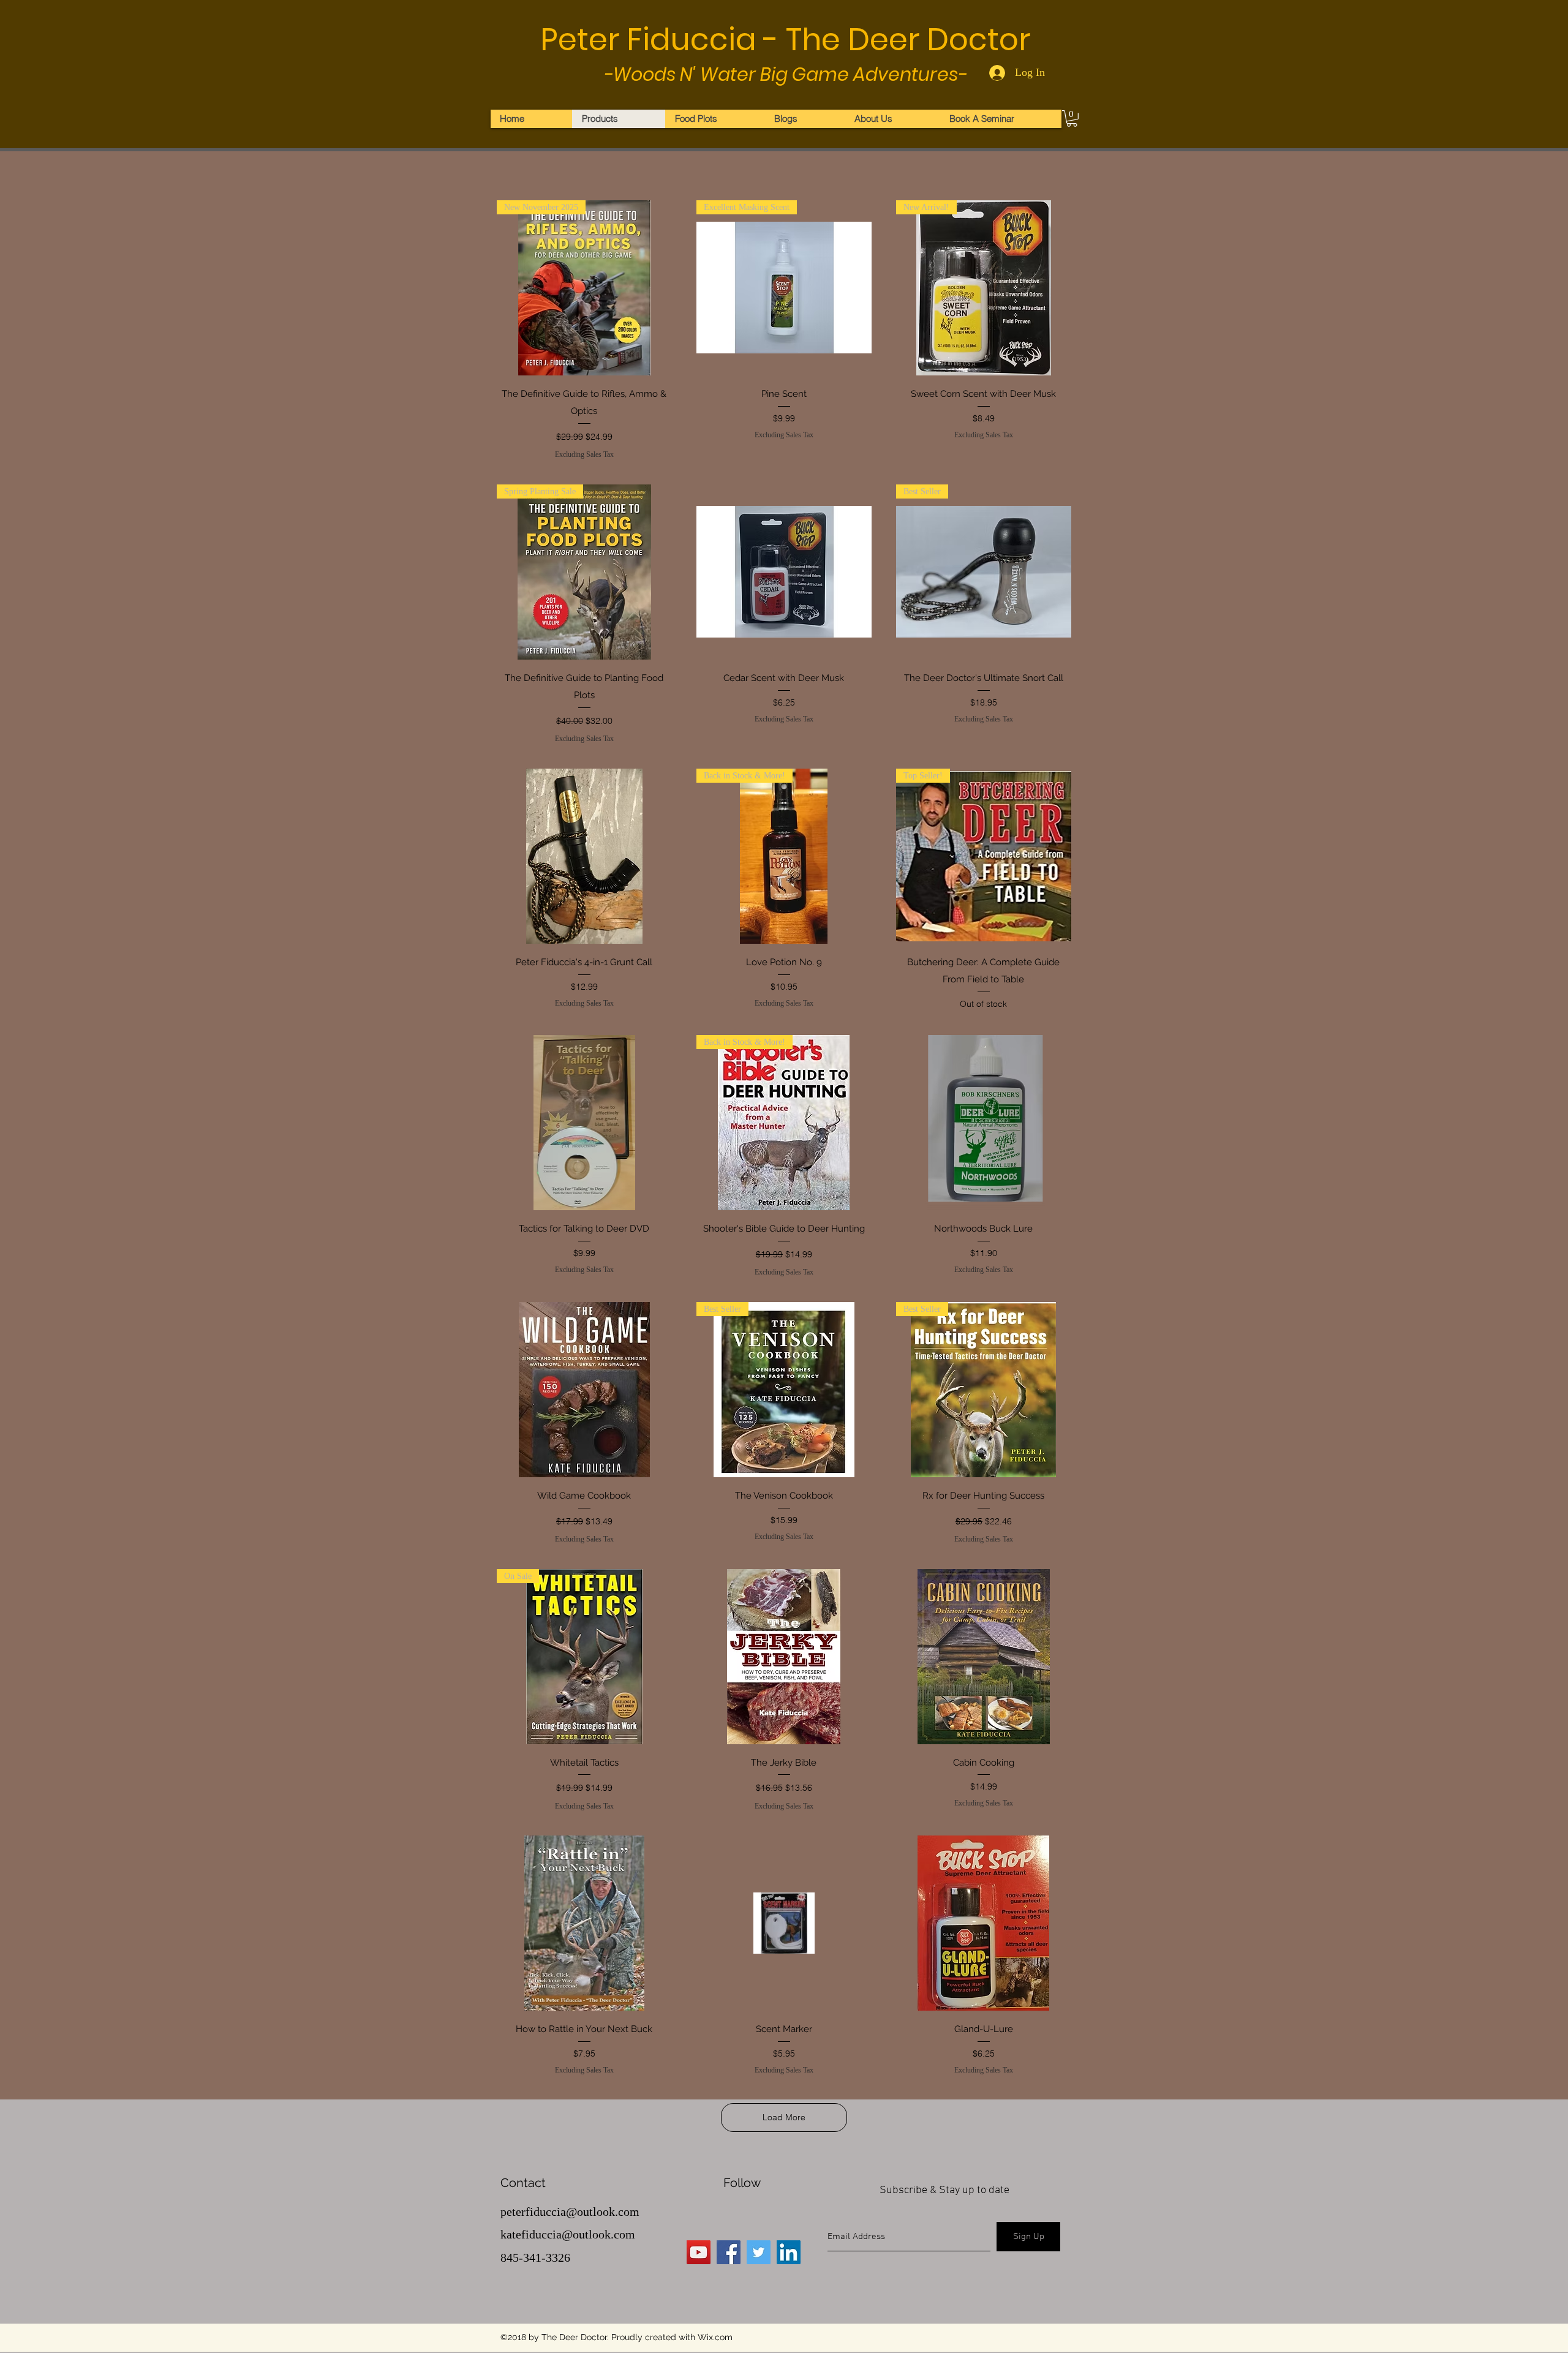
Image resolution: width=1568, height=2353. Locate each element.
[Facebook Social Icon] (729, 2252)
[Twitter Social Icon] (759, 2252)
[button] (1072, 119)
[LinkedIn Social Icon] (789, 2252)
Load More (784, 2117)
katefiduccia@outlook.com (568, 2234)
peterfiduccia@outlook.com (570, 2212)
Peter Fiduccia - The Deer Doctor (785, 40)
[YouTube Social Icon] (699, 2252)
